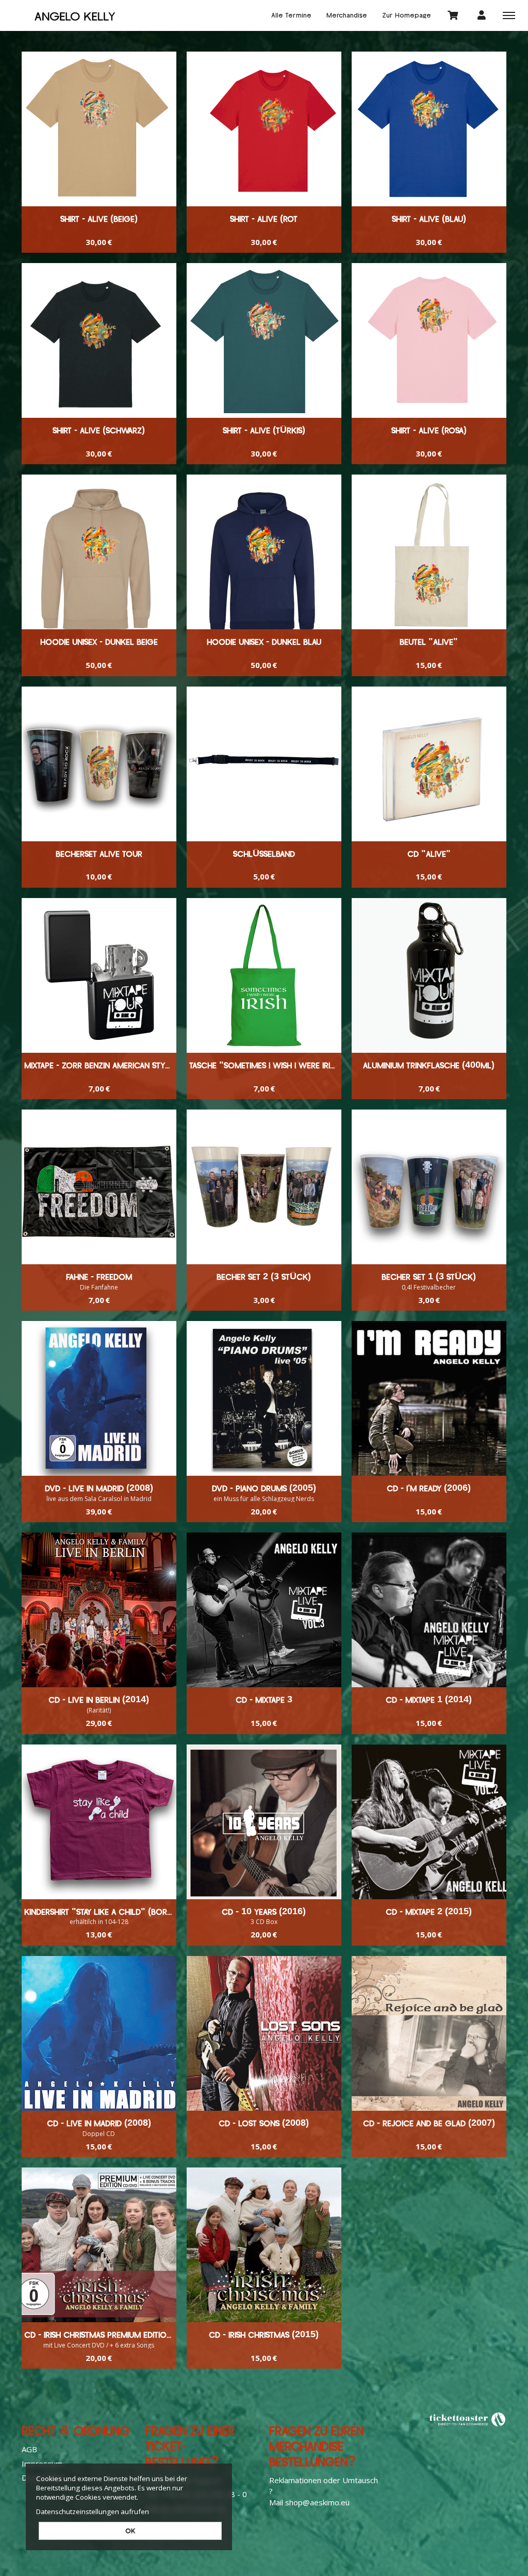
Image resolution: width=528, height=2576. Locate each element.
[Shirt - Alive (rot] (264, 129)
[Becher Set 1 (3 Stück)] (429, 1187)
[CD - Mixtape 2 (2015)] (429, 1822)
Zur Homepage (407, 15)
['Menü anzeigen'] (509, 15)
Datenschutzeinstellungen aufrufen (93, 2512)
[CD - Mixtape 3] (264, 1610)
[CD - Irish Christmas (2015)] (264, 2245)
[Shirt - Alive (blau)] (429, 129)
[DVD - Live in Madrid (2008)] (99, 1398)
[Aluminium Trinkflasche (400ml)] (429, 975)
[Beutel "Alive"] (429, 552)
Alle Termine (291, 15)
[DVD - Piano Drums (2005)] (264, 1398)
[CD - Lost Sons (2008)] (264, 2033)
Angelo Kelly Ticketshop (75, 15)
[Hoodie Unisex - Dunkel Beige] (99, 552)
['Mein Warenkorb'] (453, 15)
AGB (29, 2449)
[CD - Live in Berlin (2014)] (99, 1610)
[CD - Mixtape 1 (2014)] (429, 1610)
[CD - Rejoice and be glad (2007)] (429, 2033)
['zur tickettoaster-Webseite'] (468, 2419)
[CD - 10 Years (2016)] (264, 1822)
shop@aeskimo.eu (317, 2502)
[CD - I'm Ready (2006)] (429, 1398)
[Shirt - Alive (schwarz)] (99, 340)
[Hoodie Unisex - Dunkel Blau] (264, 552)
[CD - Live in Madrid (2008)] (99, 2033)
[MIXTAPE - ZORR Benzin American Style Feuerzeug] (99, 975)
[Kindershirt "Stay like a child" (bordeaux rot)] (99, 1822)
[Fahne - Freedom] (99, 1187)
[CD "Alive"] (429, 764)
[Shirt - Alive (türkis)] (264, 340)
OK (130, 2531)
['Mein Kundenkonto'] (482, 15)
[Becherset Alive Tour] (99, 764)
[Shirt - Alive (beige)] (99, 129)
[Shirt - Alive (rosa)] (429, 340)
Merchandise (347, 15)
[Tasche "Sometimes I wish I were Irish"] (264, 975)
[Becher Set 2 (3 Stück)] (264, 1187)
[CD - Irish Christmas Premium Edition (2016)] (99, 2245)
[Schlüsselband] (264, 764)
